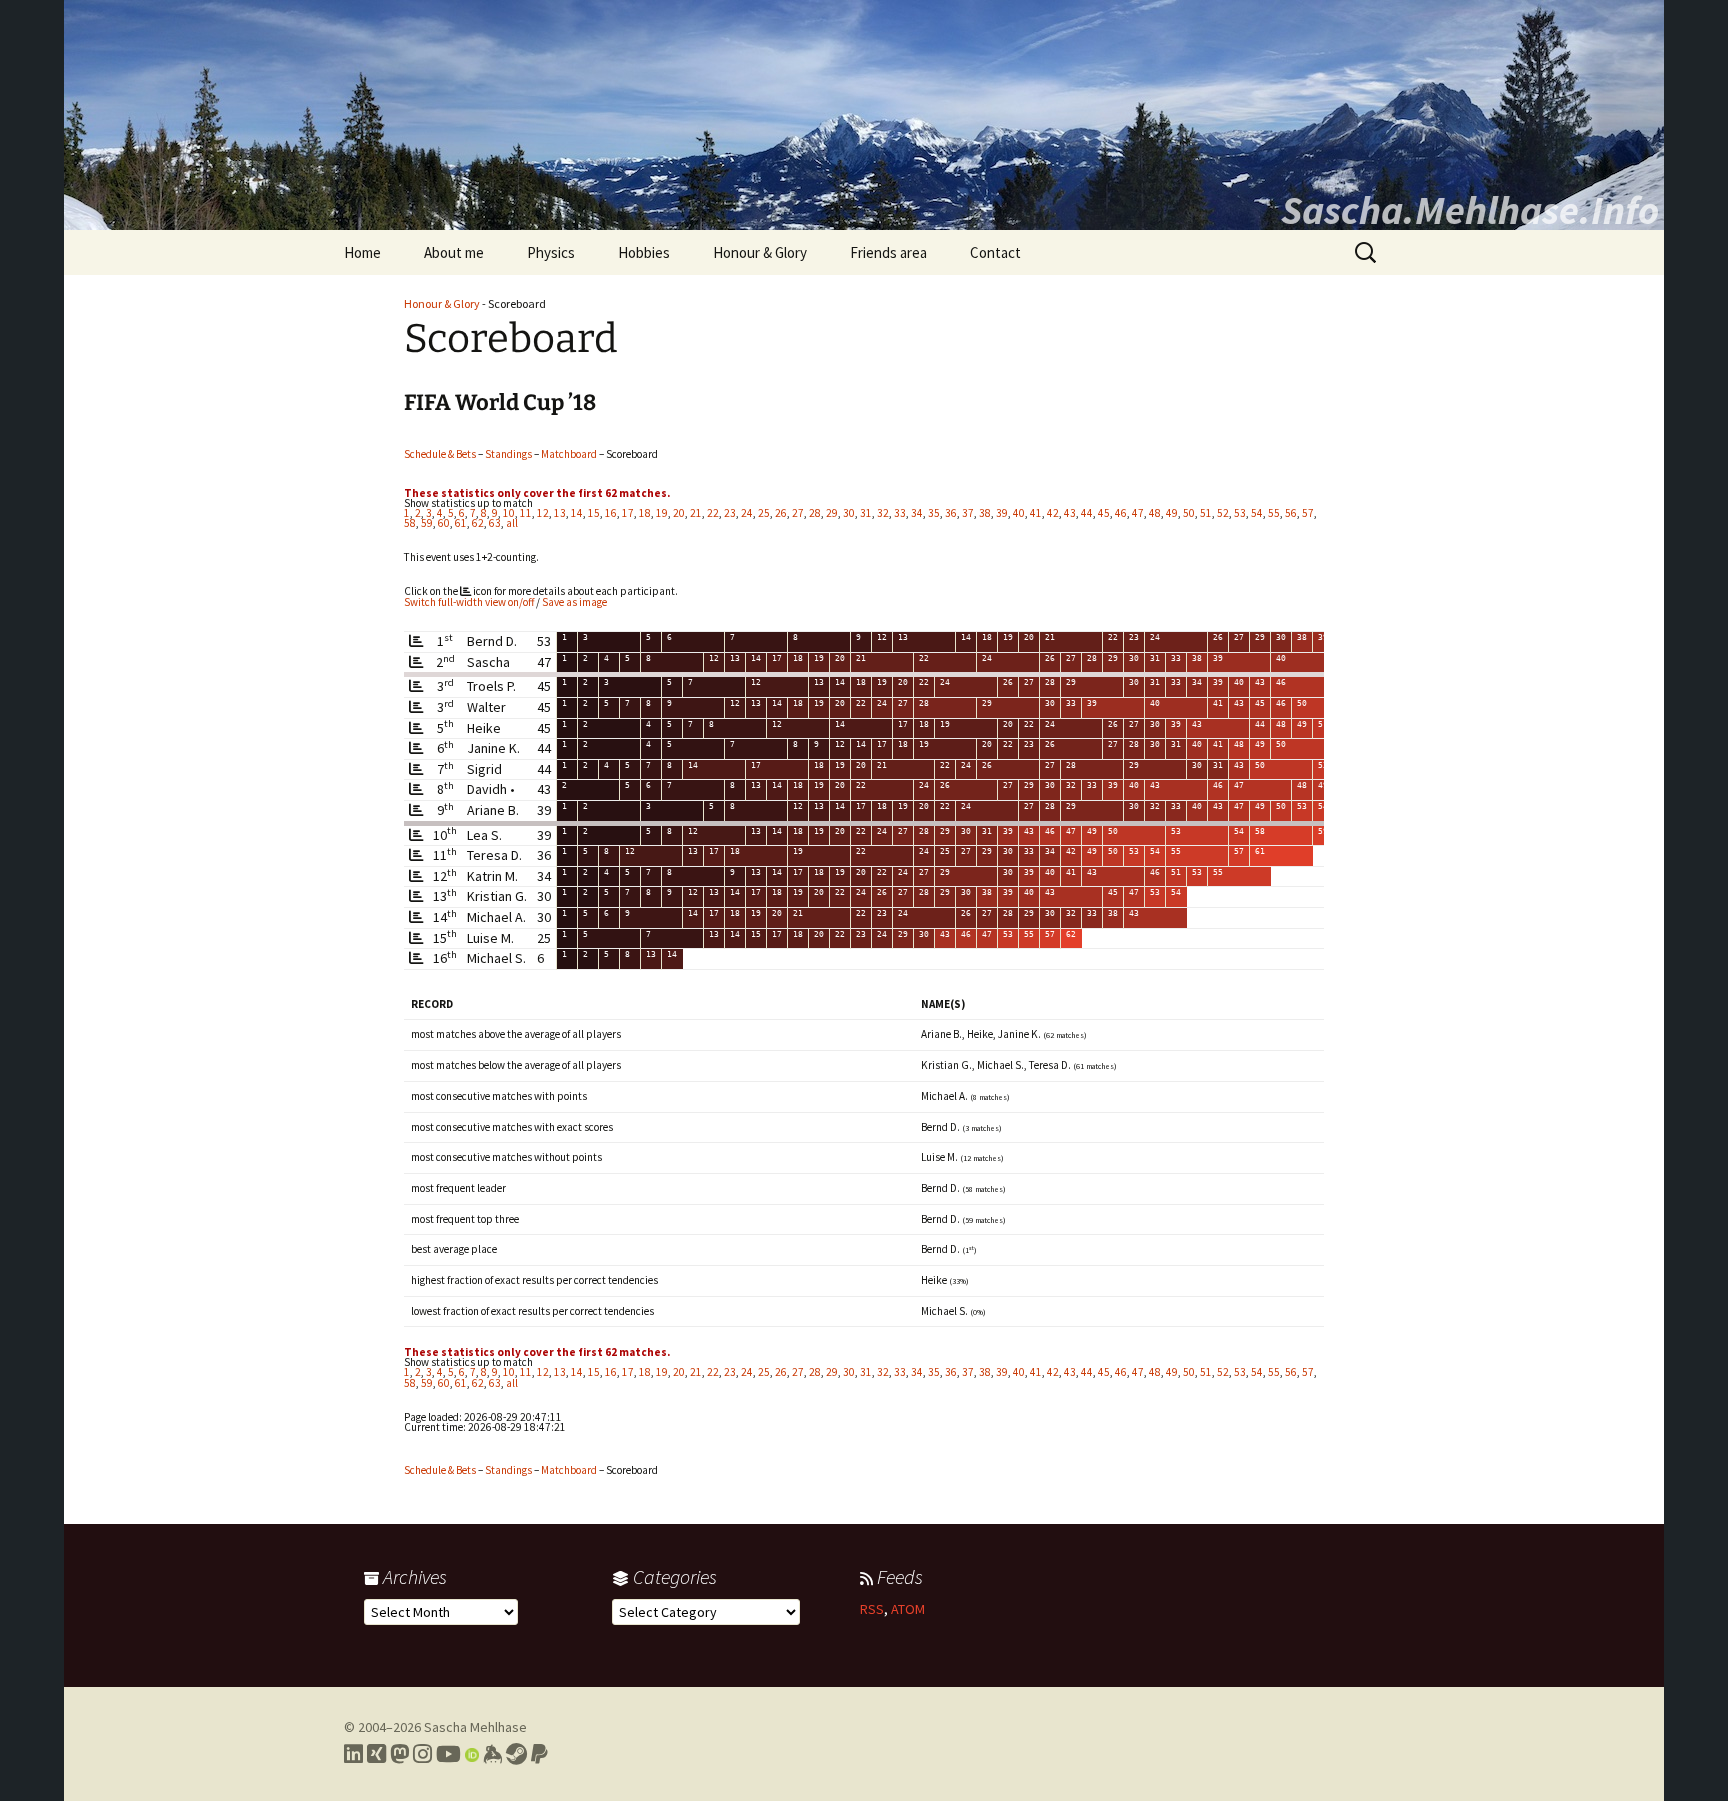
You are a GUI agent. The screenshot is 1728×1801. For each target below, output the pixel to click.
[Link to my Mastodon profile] (399, 1754)
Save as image (574, 602)
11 (526, 513)
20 (679, 513)
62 (478, 523)
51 (1206, 513)
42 (1053, 513)
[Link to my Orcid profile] (472, 1754)
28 (815, 513)
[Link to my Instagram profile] (422, 1754)
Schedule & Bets (440, 454)
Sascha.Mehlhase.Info (1470, 210)
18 (645, 513)
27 (798, 513)
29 (832, 513)
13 (560, 513)
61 (461, 523)
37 (968, 513)
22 (713, 513)
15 (594, 513)
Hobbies (644, 252)
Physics (551, 252)
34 (917, 513)
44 (1087, 513)
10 (509, 513)
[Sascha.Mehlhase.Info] (864, 115)
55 (1274, 513)
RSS (872, 1609)
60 (444, 523)
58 (410, 523)
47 (1138, 513)
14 (577, 513)
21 (696, 513)
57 (1308, 513)
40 (1019, 513)
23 (730, 513)
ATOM (908, 1609)
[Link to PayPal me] (539, 1754)
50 (1189, 513)
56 (1291, 513)
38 (985, 513)
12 (543, 513)
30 (849, 513)
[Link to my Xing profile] (376, 1754)
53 (1240, 513)
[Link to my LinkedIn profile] (353, 1754)
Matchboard (569, 454)
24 (747, 513)
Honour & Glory (760, 252)
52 (1223, 513)
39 (1002, 513)
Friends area (888, 252)
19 (662, 513)
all (512, 523)
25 (764, 513)
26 (781, 513)
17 (628, 513)
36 (951, 513)
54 (1257, 513)
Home (362, 252)
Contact (995, 252)
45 (1104, 513)
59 (427, 523)
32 (883, 513)
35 (934, 513)
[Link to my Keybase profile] (492, 1754)
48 (1155, 513)
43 (1070, 513)
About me (454, 252)
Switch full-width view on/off (469, 602)
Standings (508, 454)
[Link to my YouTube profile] (448, 1754)
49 (1172, 513)
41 (1036, 513)
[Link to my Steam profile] (516, 1754)
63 (495, 523)
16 (611, 513)
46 (1121, 513)
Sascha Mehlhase (475, 1727)
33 (900, 513)
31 (866, 513)
